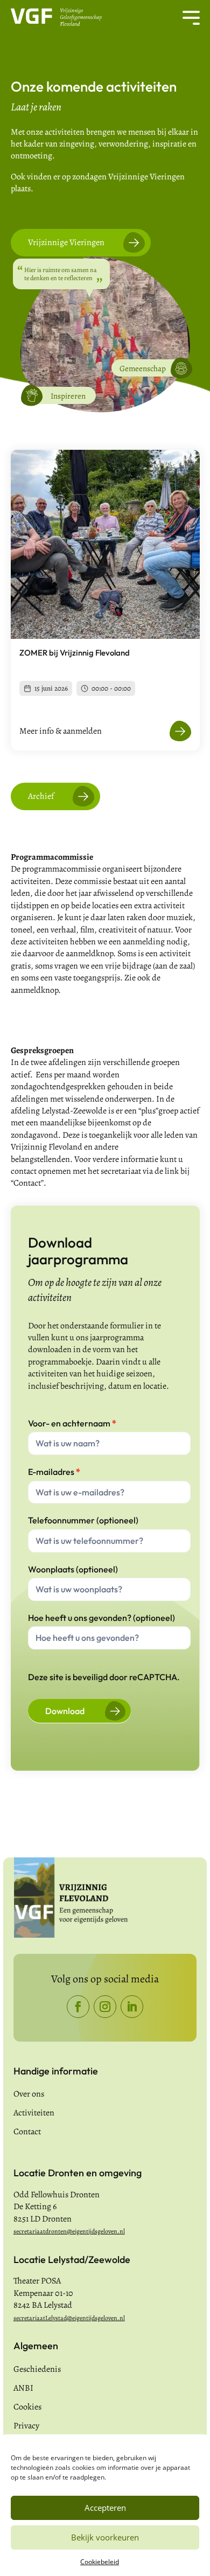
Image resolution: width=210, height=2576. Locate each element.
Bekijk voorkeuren (105, 2537)
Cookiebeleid (100, 2562)
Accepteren (105, 2508)
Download (65, 1711)
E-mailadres (54, 1472)
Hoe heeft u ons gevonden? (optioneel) (101, 1618)
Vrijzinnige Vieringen (66, 242)
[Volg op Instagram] (105, 2007)
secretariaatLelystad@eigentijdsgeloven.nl (69, 2318)
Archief (41, 796)
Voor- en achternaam (72, 1423)
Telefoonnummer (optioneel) (83, 1520)
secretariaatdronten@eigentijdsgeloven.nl (69, 2231)
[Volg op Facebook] (78, 2007)
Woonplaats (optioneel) (73, 1569)
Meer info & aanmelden (61, 731)
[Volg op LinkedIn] (132, 2007)
